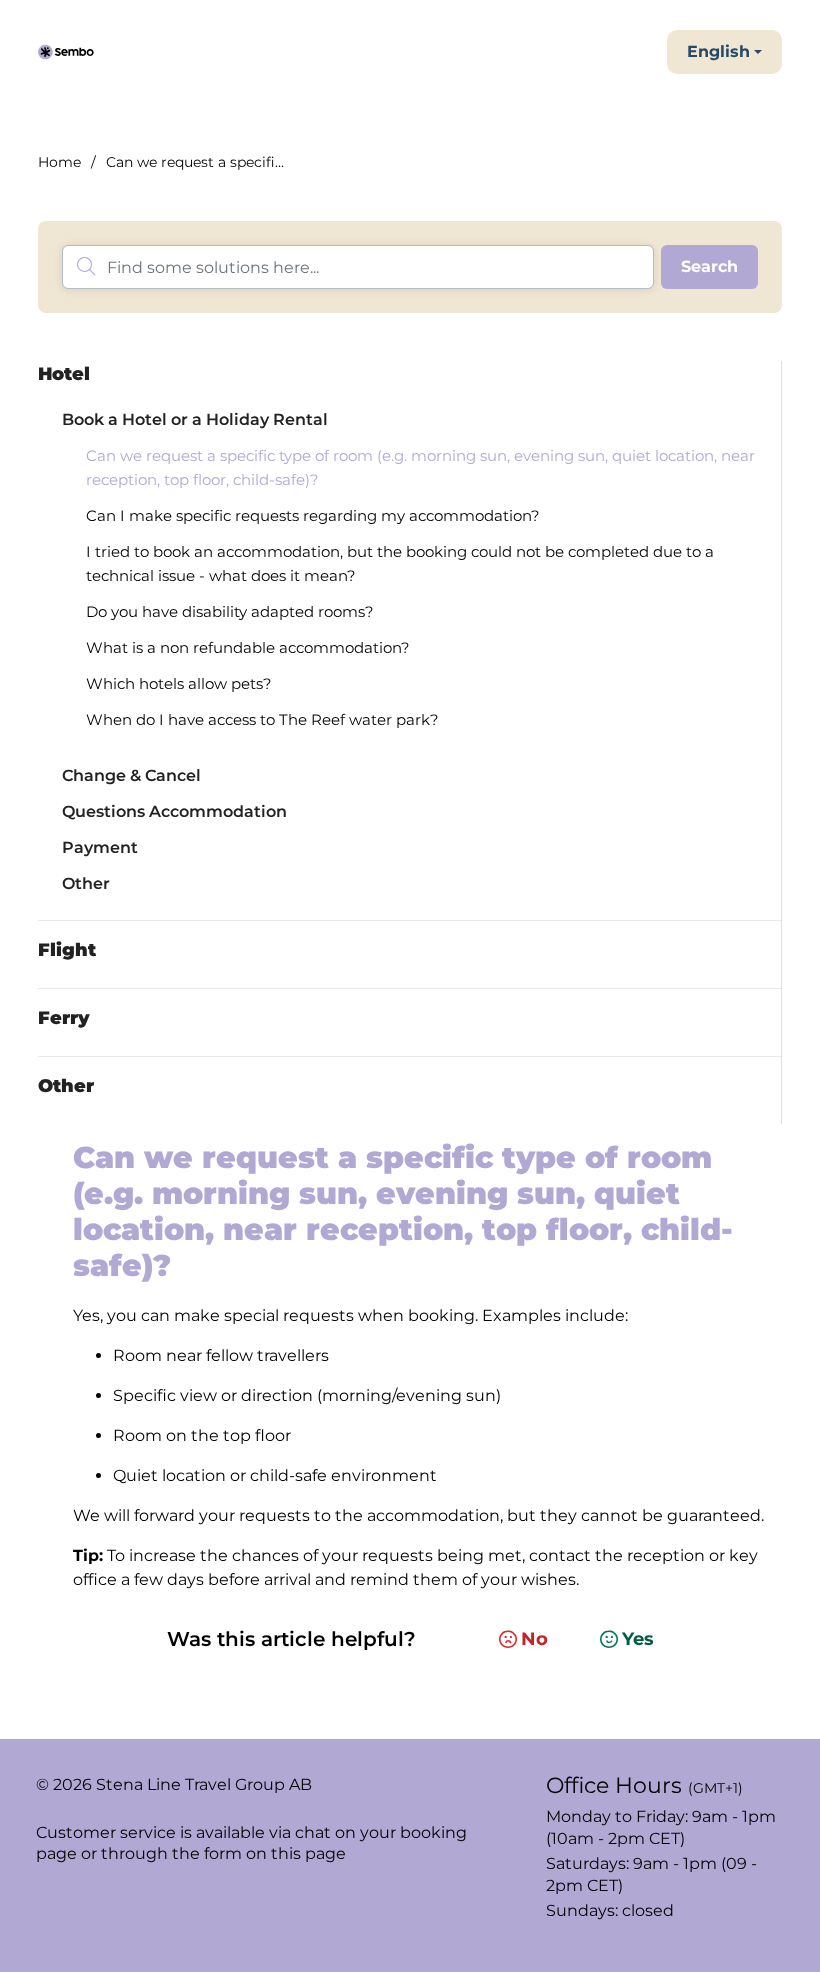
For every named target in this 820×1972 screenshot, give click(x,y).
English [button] (718, 51)
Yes (638, 1639)
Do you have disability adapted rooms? (230, 611)
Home (59, 162)
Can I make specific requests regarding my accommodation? (313, 515)
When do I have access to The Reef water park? (262, 719)
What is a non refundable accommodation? (248, 647)
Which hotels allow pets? (179, 683)
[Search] (709, 267)
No (534, 1639)
